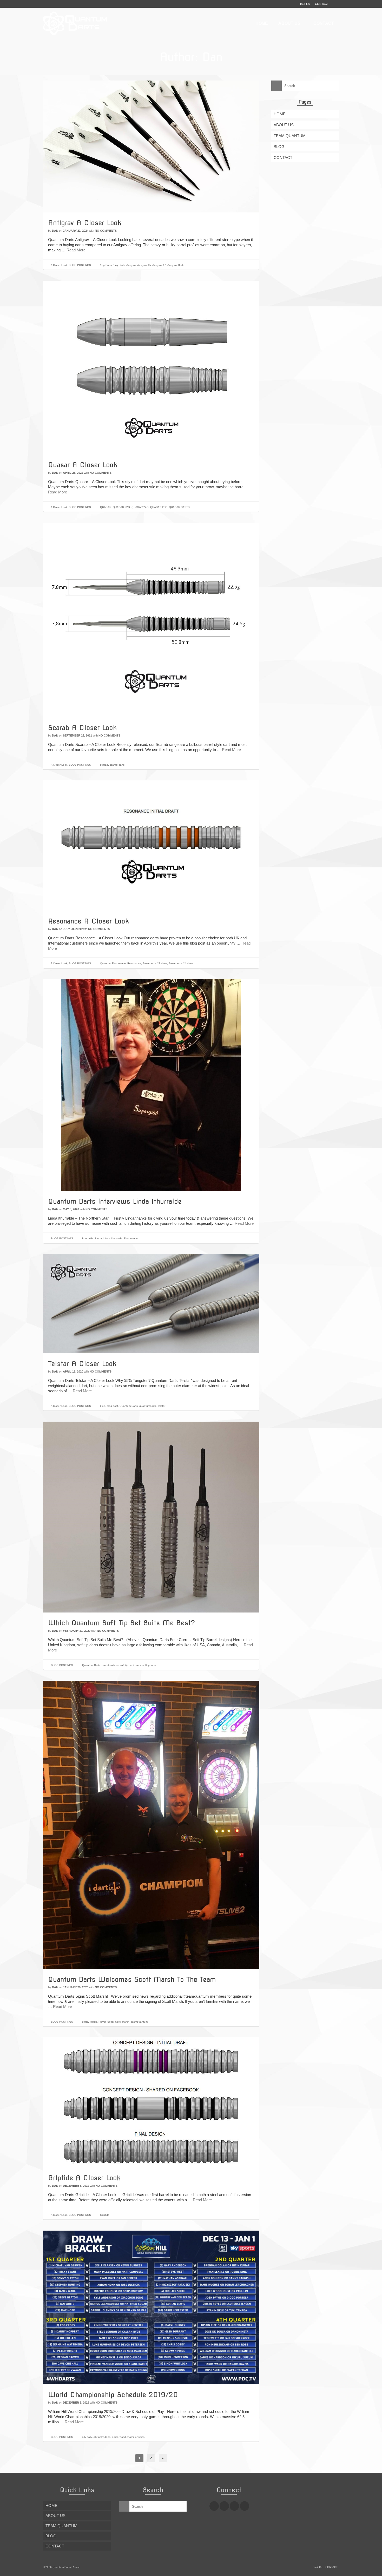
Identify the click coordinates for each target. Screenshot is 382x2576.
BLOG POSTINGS (80, 265)
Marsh (93, 2022)
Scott (110, 2022)
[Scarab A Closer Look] (151, 620)
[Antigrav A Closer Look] (151, 146)
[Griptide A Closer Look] (151, 2102)
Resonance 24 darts (181, 963)
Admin (77, 2567)
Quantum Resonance (113, 963)
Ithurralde (88, 1238)
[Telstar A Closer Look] (151, 1303)
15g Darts (106, 265)
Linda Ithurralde (113, 1238)
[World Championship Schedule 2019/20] (151, 2307)
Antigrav (131, 265)
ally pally (87, 2437)
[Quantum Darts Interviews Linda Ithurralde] (151, 1085)
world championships (132, 2437)
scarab (104, 765)
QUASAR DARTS (179, 507)
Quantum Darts (129, 1406)
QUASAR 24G (140, 507)
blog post (112, 1406)
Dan (55, 231)
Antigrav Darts (176, 265)
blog (103, 1406)
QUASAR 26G (159, 507)
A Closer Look (59, 265)
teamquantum (139, 2022)
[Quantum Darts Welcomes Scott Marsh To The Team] (151, 1825)
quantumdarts (148, 1406)
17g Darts (119, 265)
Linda (98, 1238)
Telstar (161, 1406)
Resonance (134, 963)
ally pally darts (102, 2437)
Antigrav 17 (159, 265)
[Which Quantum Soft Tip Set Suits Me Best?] (151, 1517)
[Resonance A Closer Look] (151, 845)
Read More (76, 250)
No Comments (106, 231)
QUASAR (106, 507)
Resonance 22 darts (155, 963)
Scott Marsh (122, 2022)
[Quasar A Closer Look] (151, 367)
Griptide (105, 2215)
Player (102, 2022)
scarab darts (117, 765)
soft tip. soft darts (130, 1665)
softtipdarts (149, 1665)
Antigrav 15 (144, 265)
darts (85, 2022)
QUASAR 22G (121, 507)
